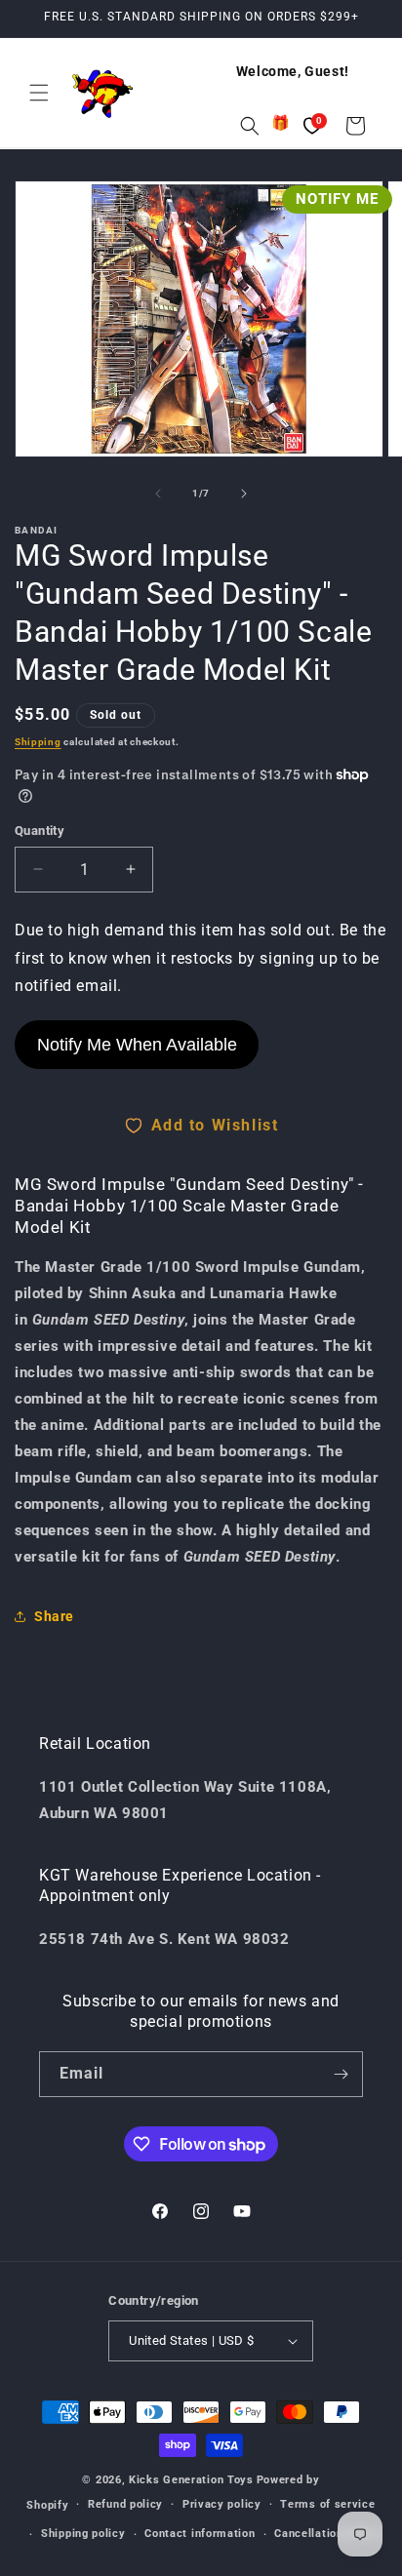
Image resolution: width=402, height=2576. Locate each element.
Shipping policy (83, 2534)
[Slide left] (158, 494)
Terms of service (327, 2504)
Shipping (38, 742)
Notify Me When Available (137, 1045)
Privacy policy (222, 2504)
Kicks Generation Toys (191, 2480)
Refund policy (125, 2504)
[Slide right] (244, 494)
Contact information (200, 2534)
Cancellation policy (327, 2534)
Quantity (40, 831)
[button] (39, 93)
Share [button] (54, 1616)
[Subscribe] (341, 2074)
